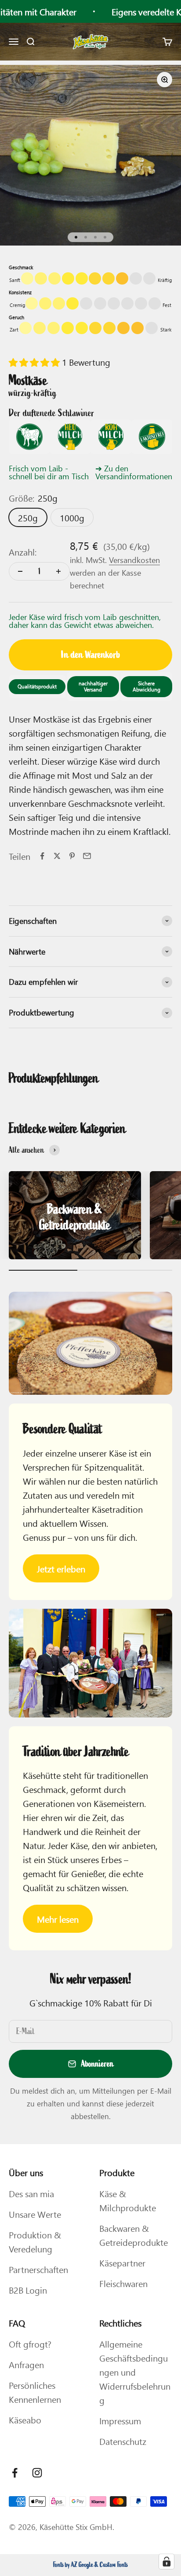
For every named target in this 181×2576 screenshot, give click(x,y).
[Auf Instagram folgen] (37, 2473)
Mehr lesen (58, 1919)
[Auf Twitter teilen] (57, 856)
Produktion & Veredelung (35, 2241)
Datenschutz (123, 2441)
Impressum (120, 2420)
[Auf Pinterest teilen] (72, 856)
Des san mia (31, 2193)
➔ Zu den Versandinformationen (134, 472)
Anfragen (26, 2364)
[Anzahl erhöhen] (58, 571)
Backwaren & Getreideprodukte (134, 2235)
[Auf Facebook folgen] (15, 2473)
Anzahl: (23, 552)
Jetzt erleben (61, 1568)
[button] (35, 362)
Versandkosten (134, 560)
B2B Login (28, 2290)
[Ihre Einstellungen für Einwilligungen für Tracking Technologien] (167, 2562)
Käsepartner (122, 2262)
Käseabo (25, 2419)
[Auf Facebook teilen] (42, 856)
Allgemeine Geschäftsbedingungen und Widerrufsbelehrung (135, 2372)
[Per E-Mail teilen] (87, 856)
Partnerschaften (38, 2269)
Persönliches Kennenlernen (35, 2392)
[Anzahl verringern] (20, 571)
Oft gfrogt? (30, 2344)
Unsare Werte (35, 2214)
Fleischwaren (123, 2283)
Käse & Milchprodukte (128, 2200)
